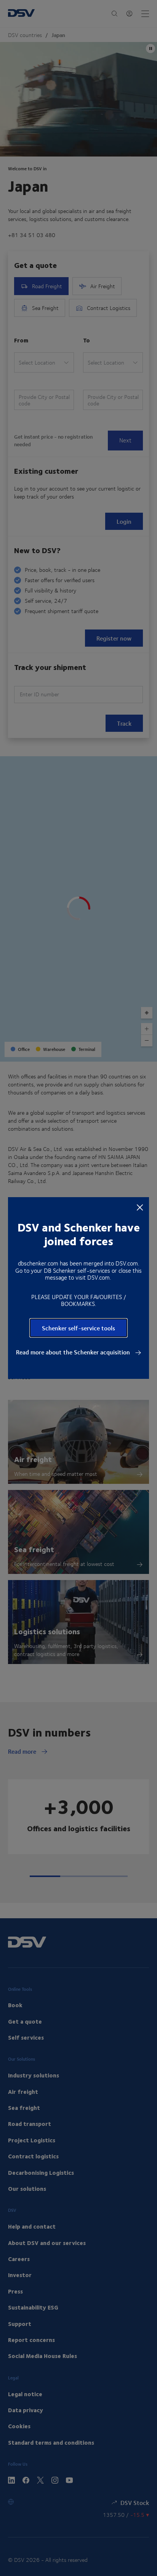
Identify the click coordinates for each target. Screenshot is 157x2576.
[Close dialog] (140, 1207)
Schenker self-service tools (78, 1328)
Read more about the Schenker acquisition (74, 1352)
